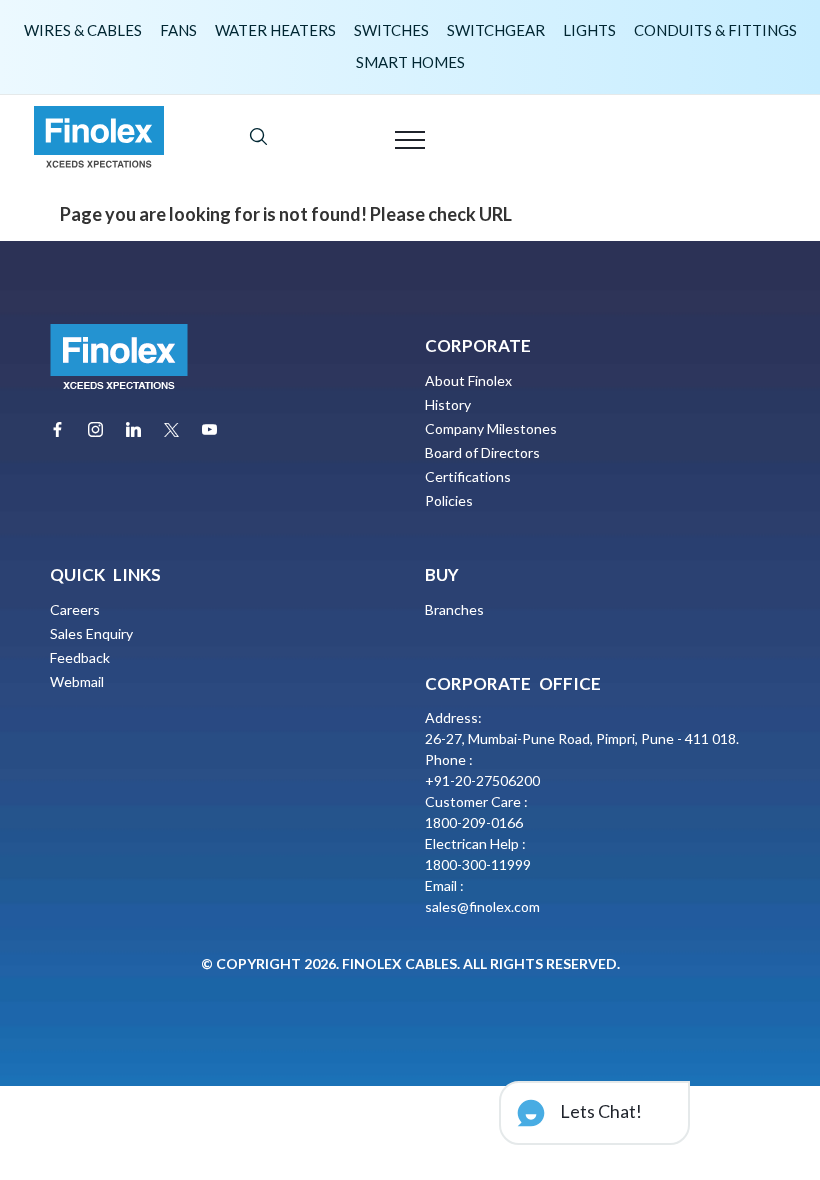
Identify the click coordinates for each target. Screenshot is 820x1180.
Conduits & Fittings (715, 30)
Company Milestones (491, 428)
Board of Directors (482, 452)
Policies (449, 500)
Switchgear (496, 30)
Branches (454, 609)
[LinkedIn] (133, 429)
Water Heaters (275, 30)
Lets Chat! (599, 1111)
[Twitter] (171, 430)
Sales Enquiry (91, 633)
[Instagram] (95, 429)
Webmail (77, 681)
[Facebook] (57, 429)
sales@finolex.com (482, 906)
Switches (391, 30)
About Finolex (468, 380)
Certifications (468, 476)
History (448, 404)
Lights (589, 30)
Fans (178, 30)
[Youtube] (209, 429)
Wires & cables (83, 30)
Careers (75, 609)
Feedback (80, 657)
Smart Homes (410, 62)
